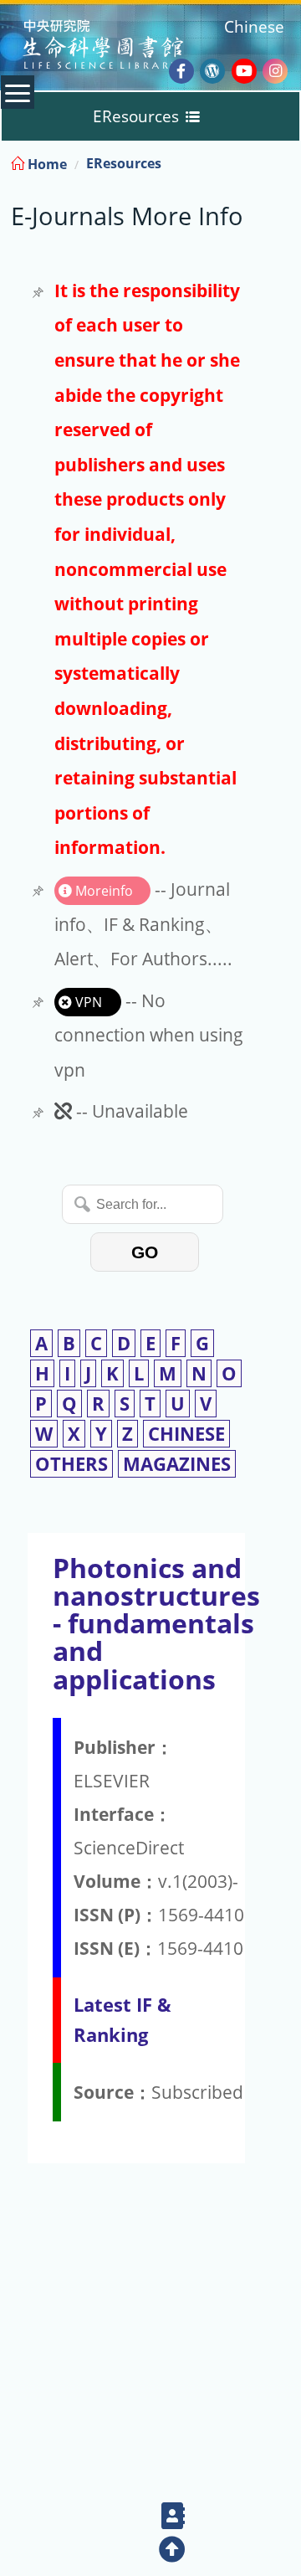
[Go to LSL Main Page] (124, 46)
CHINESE (186, 1434)
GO (145, 1252)
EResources (124, 163)
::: (287, 161)
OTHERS (71, 1464)
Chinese (254, 26)
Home (46, 164)
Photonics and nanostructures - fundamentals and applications (156, 1623)
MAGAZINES (177, 1464)
